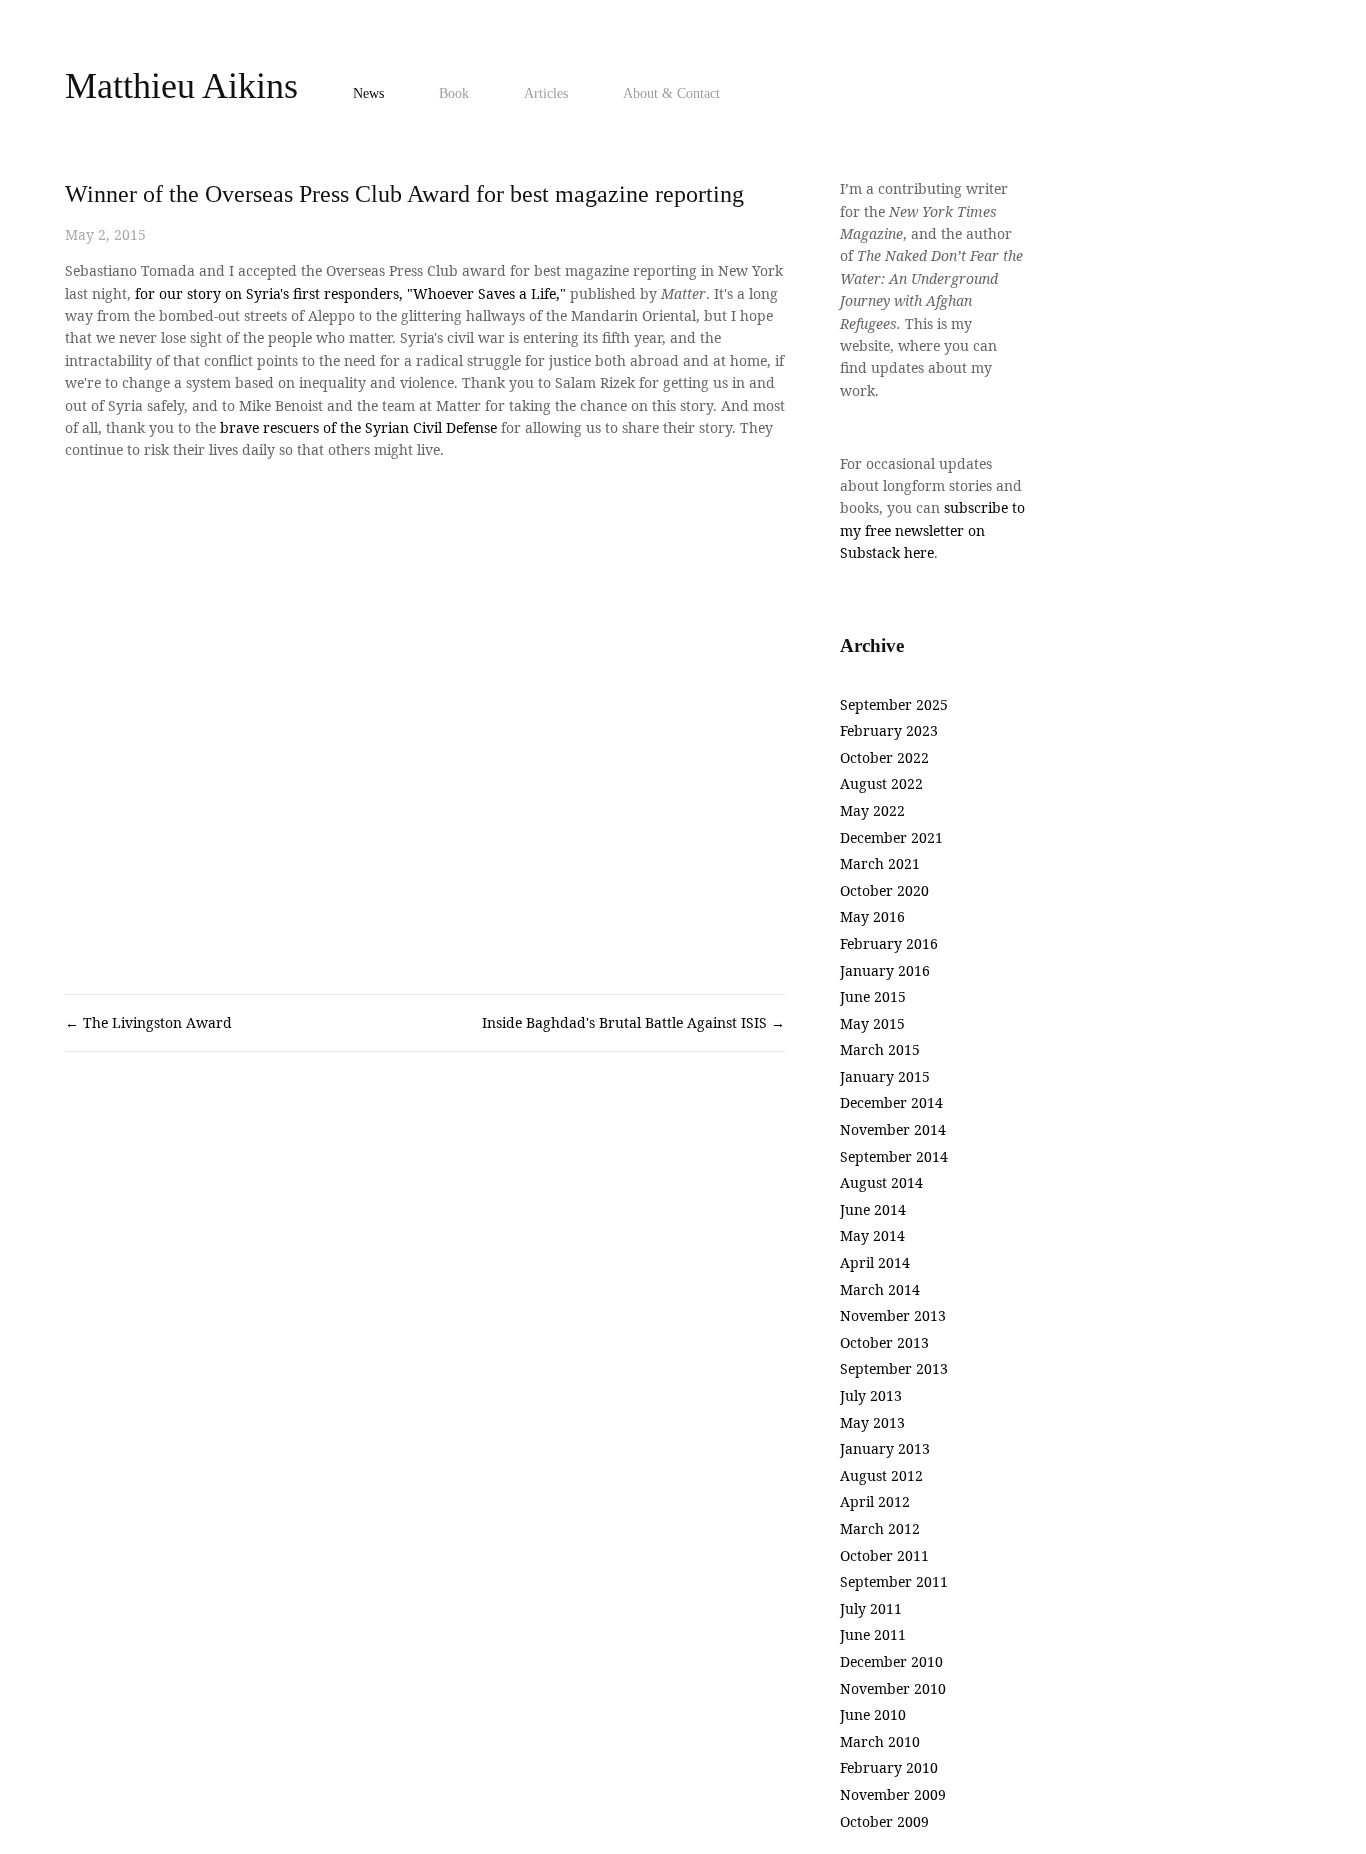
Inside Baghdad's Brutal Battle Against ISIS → (633, 1022)
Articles (546, 93)
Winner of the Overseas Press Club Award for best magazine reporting (404, 194)
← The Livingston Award (148, 1022)
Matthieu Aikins (181, 86)
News (368, 93)
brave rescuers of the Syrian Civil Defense (358, 427)
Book (454, 93)
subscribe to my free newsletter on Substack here (934, 530)
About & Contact (671, 93)
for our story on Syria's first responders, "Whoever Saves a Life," (350, 293)
